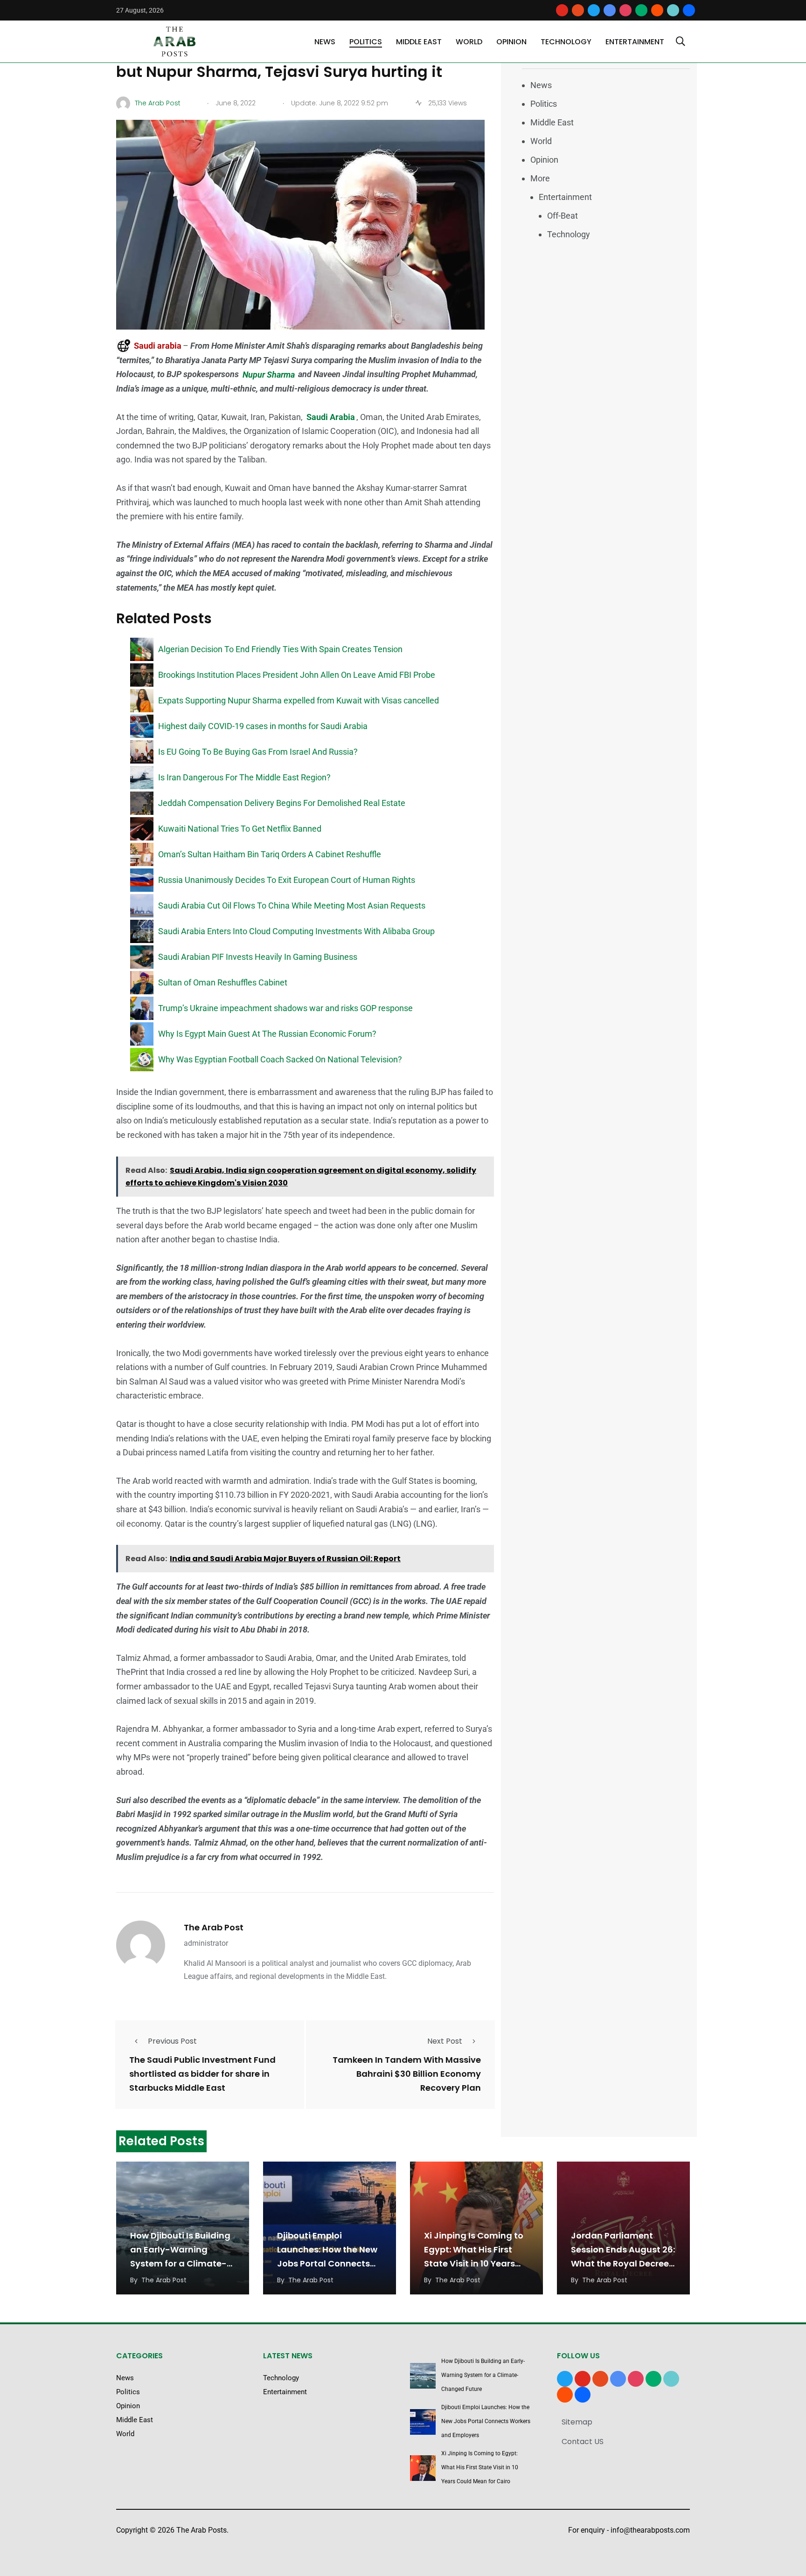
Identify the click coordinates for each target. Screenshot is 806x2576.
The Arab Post (214, 1927)
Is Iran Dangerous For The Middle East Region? (244, 777)
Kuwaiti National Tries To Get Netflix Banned (240, 829)
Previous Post (172, 2041)
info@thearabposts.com (650, 2530)
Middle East (419, 42)
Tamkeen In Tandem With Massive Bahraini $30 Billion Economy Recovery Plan (407, 2074)
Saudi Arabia (331, 417)
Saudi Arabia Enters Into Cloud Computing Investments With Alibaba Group (296, 931)
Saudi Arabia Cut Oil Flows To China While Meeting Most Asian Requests (292, 906)
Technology (566, 42)
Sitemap (577, 2422)
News (325, 42)
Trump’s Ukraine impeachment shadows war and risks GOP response (285, 1008)
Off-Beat (563, 216)
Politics (366, 42)
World (469, 42)
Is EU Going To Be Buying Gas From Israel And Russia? (258, 752)
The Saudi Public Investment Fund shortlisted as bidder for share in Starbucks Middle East (202, 2074)
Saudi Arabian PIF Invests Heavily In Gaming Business (258, 957)
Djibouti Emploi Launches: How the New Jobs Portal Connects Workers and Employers (486, 2421)
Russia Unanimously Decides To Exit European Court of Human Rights (287, 880)
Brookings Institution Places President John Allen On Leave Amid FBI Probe (297, 675)
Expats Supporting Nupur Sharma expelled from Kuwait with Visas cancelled (299, 700)
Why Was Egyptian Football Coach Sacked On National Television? (280, 1059)
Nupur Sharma (270, 374)
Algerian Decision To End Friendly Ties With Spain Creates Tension (280, 649)
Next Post (445, 2041)
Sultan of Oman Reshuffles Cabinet (223, 982)
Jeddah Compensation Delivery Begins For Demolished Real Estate (282, 803)
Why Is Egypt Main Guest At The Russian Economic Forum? (267, 1034)
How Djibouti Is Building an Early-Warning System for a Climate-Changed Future (483, 2375)
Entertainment (635, 42)
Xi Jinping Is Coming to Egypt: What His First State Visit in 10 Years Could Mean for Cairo (480, 2467)
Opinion (511, 42)
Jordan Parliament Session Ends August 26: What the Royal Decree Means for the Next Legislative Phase (623, 2263)
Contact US (583, 2442)
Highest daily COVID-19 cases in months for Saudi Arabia (263, 726)
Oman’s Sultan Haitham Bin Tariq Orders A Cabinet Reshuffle (270, 854)
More (540, 178)
